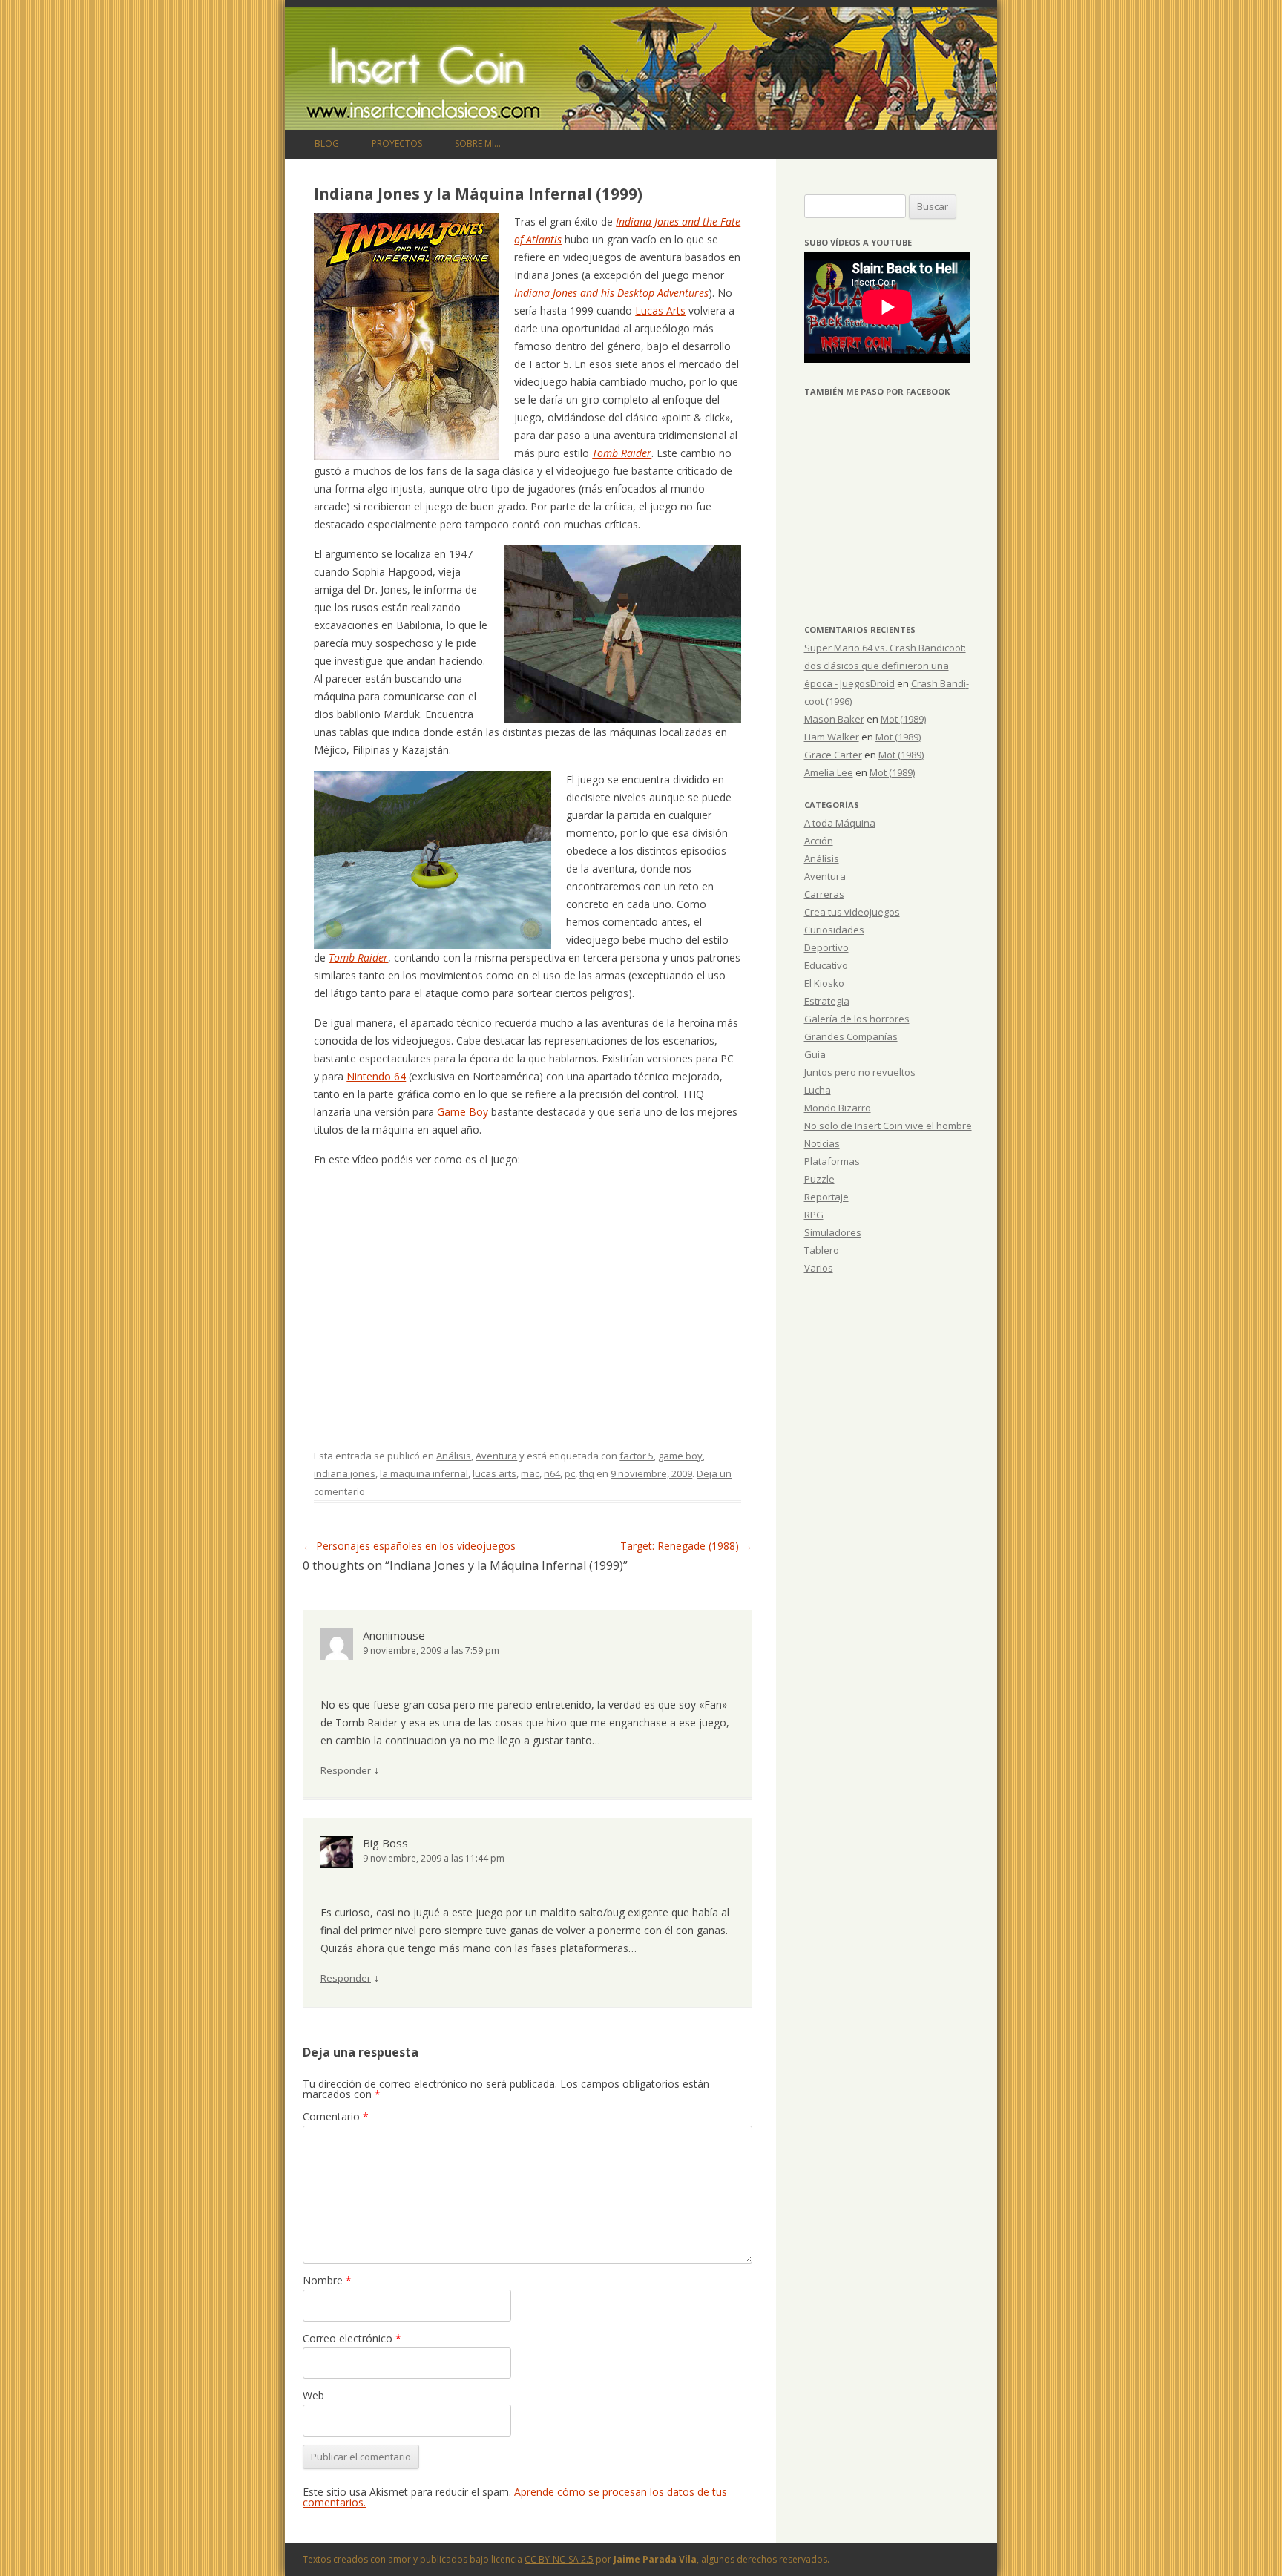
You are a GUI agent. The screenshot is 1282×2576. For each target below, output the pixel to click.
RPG (814, 1215)
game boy (680, 1456)
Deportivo (826, 947)
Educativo (826, 965)
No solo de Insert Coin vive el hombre (888, 1126)
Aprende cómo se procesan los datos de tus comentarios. (515, 2497)
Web (313, 2395)
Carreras (824, 894)
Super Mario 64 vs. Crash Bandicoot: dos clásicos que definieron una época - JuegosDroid (885, 666)
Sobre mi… (478, 144)
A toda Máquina (840, 823)
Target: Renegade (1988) (686, 1546)
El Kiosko (824, 983)
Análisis (454, 1456)
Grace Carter (833, 755)
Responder (346, 1770)
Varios (819, 1268)
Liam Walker (832, 737)
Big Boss (385, 1843)
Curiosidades (834, 930)
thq (587, 1473)
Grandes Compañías (851, 1036)
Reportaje (826, 1197)
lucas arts (494, 1473)
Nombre (327, 2280)
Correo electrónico (352, 2338)
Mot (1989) (903, 719)
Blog (327, 144)
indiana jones (345, 1473)
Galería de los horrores (857, 1019)
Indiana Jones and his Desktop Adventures (611, 293)
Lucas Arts (660, 310)
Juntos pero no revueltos (860, 1072)
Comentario (336, 2116)
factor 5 (637, 1456)
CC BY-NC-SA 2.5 (559, 2559)
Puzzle (819, 1179)
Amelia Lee (829, 772)
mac (530, 1473)
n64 (552, 1473)
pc (570, 1473)
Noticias (822, 1143)
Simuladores (833, 1232)
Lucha (818, 1090)
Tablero (822, 1250)
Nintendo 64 (376, 1076)
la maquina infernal (424, 1473)
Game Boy (463, 1112)
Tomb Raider (622, 453)
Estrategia (827, 1001)
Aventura (496, 1456)
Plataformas (832, 1161)
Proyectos (397, 144)
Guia (815, 1054)
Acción (819, 841)
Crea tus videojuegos (852, 912)
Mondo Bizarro (838, 1108)
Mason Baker (834, 719)
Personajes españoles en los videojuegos (409, 1546)
